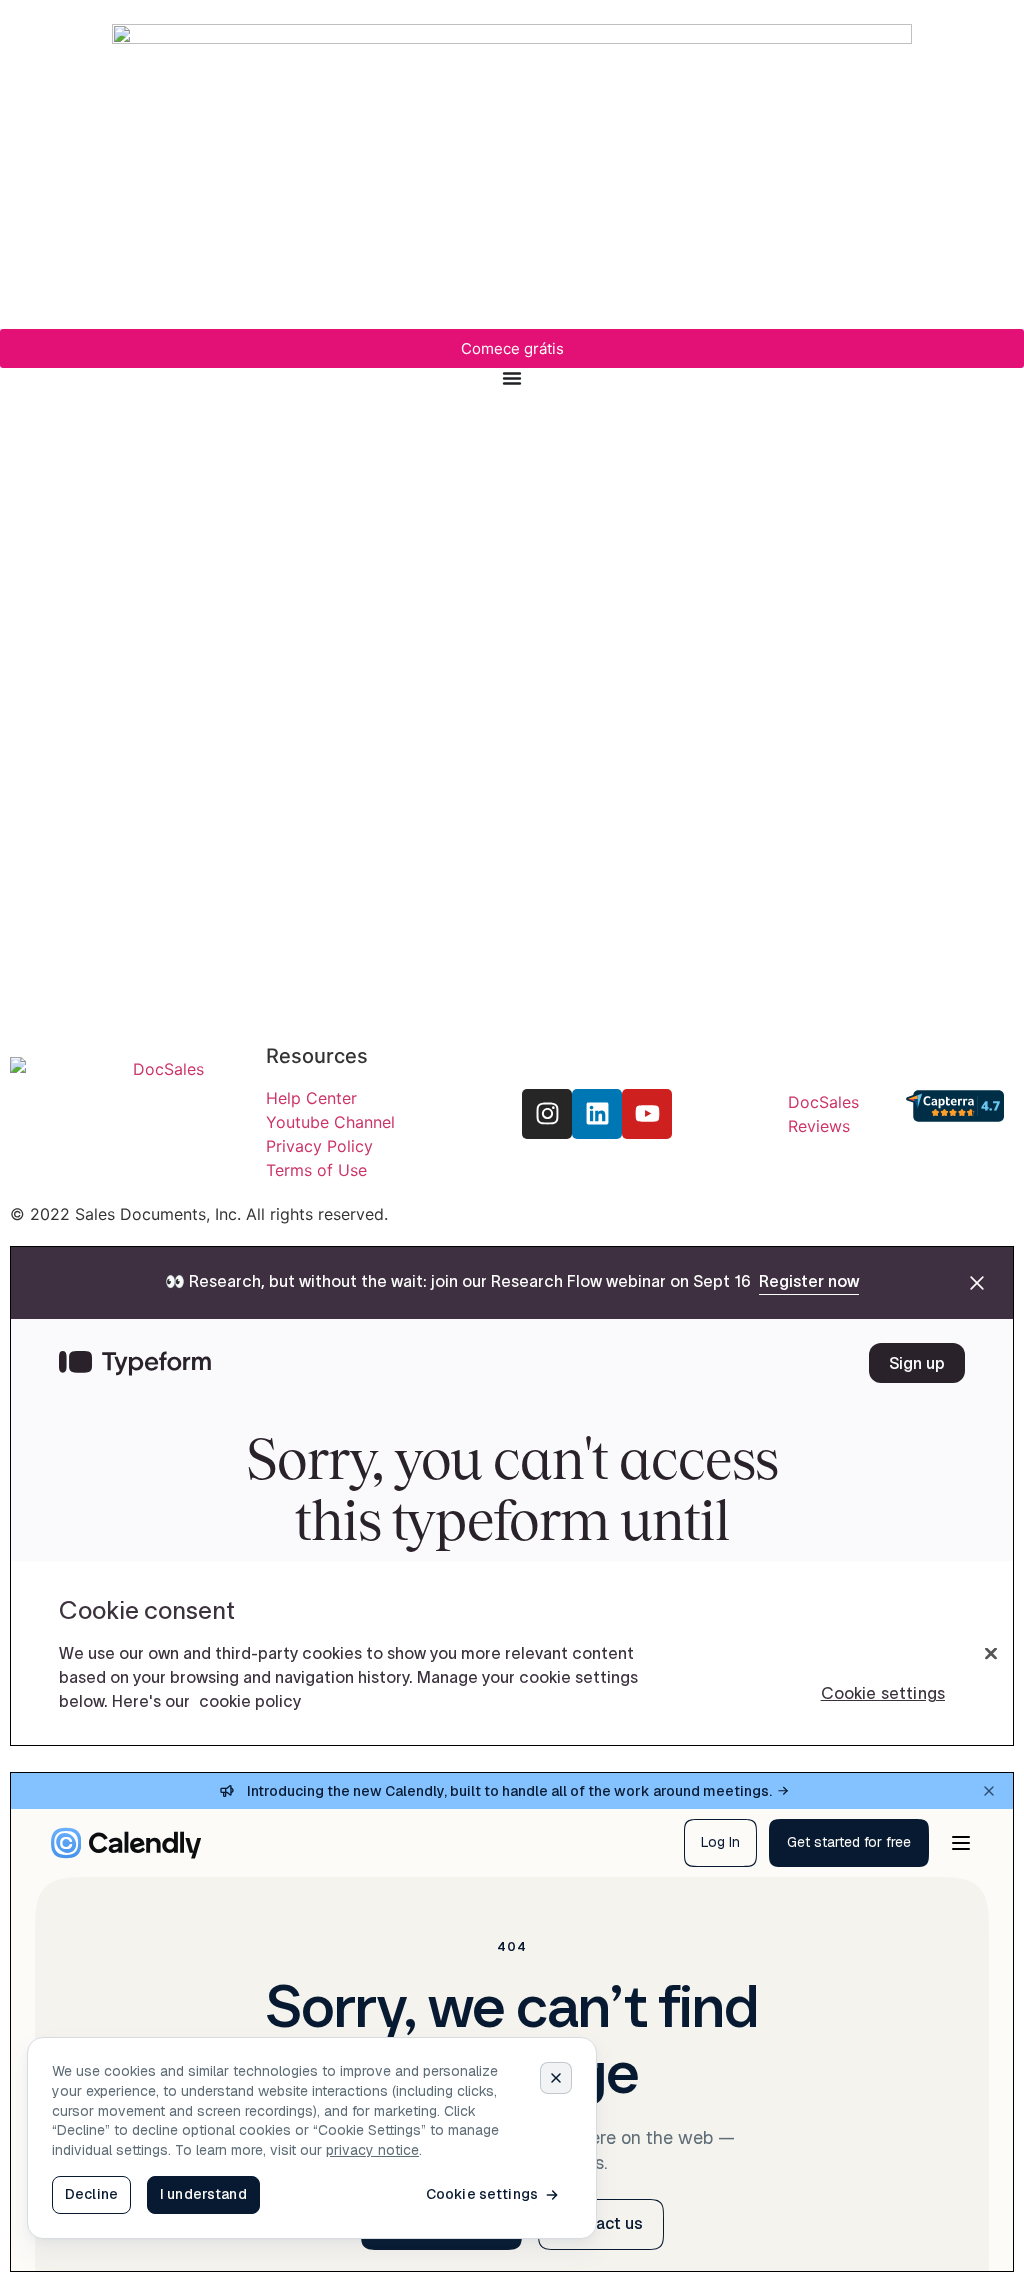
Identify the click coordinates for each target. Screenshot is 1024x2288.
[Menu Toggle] (512, 378)
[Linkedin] (597, 1114)
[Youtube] (647, 1114)
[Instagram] (547, 1114)
